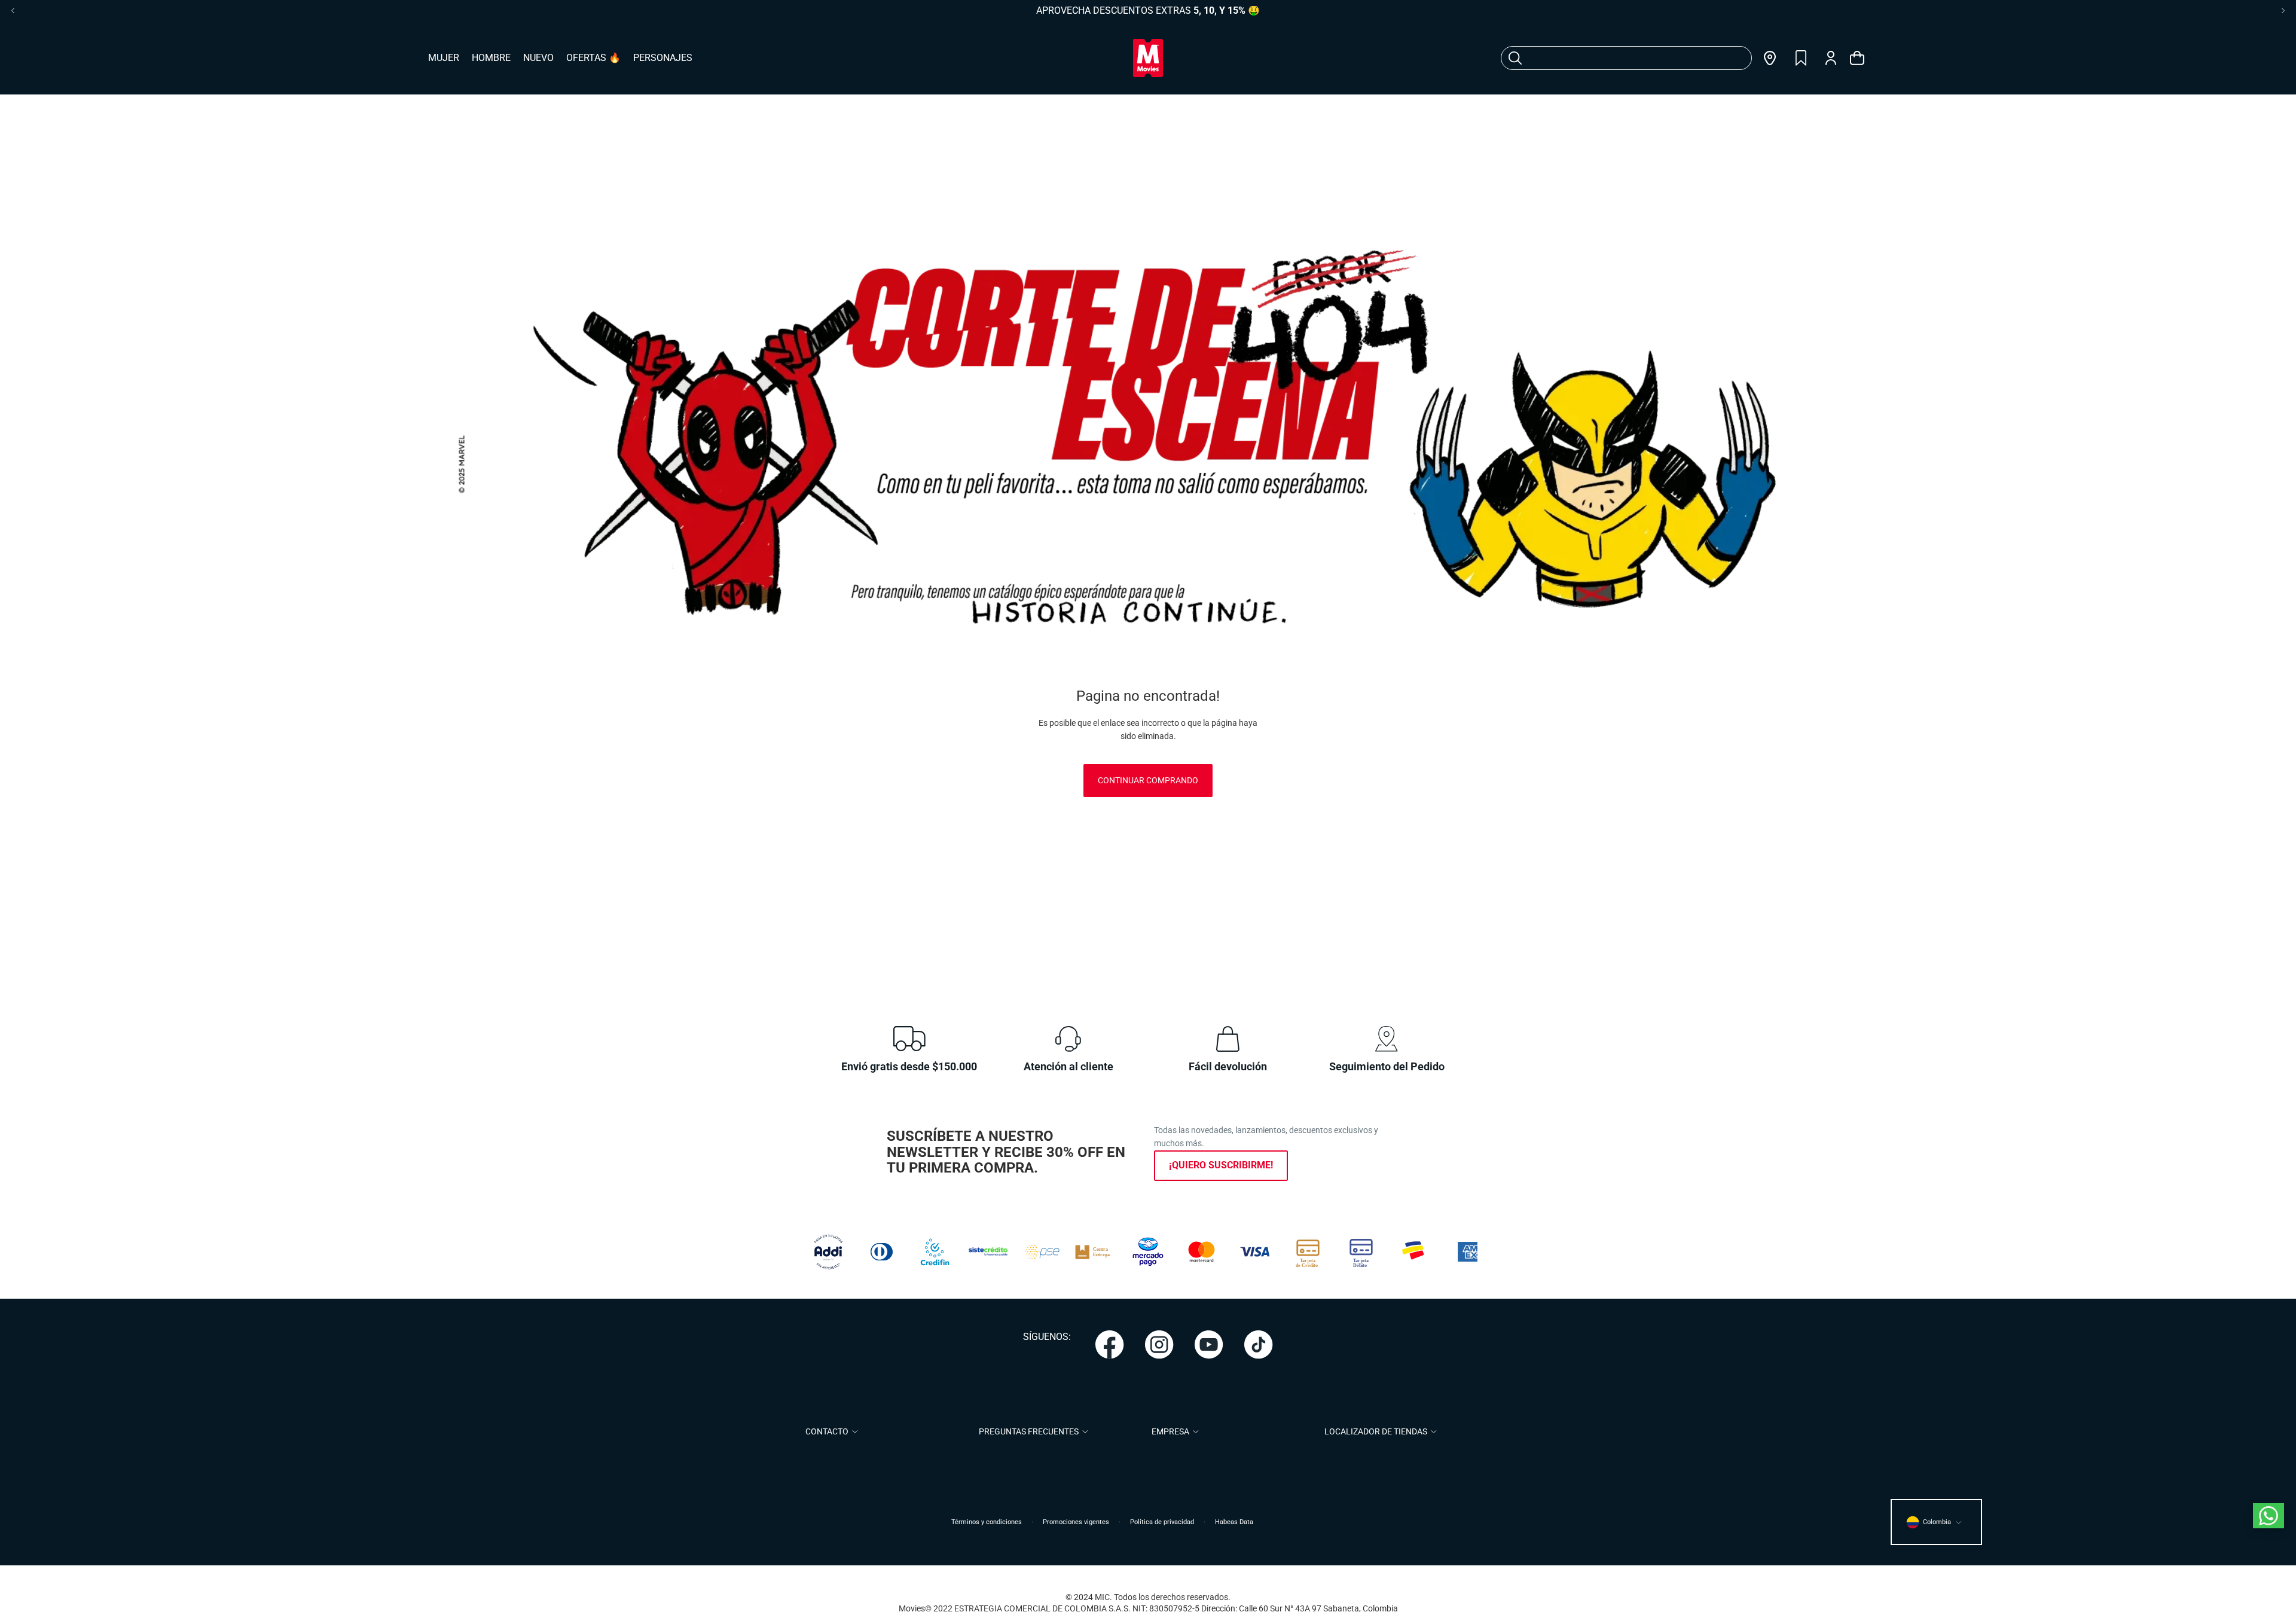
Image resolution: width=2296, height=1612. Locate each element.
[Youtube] (1209, 1345)
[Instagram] (1159, 1345)
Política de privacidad (1162, 1522)
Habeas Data (1234, 1522)
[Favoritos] (1801, 58)
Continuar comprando (1148, 780)
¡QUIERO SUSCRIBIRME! (1221, 1165)
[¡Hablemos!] (2268, 1516)
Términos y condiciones (987, 1522)
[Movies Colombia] (1148, 58)
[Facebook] (1110, 1345)
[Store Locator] (1770, 58)
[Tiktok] (1259, 1345)
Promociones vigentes (1076, 1522)
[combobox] (1612, 58)
